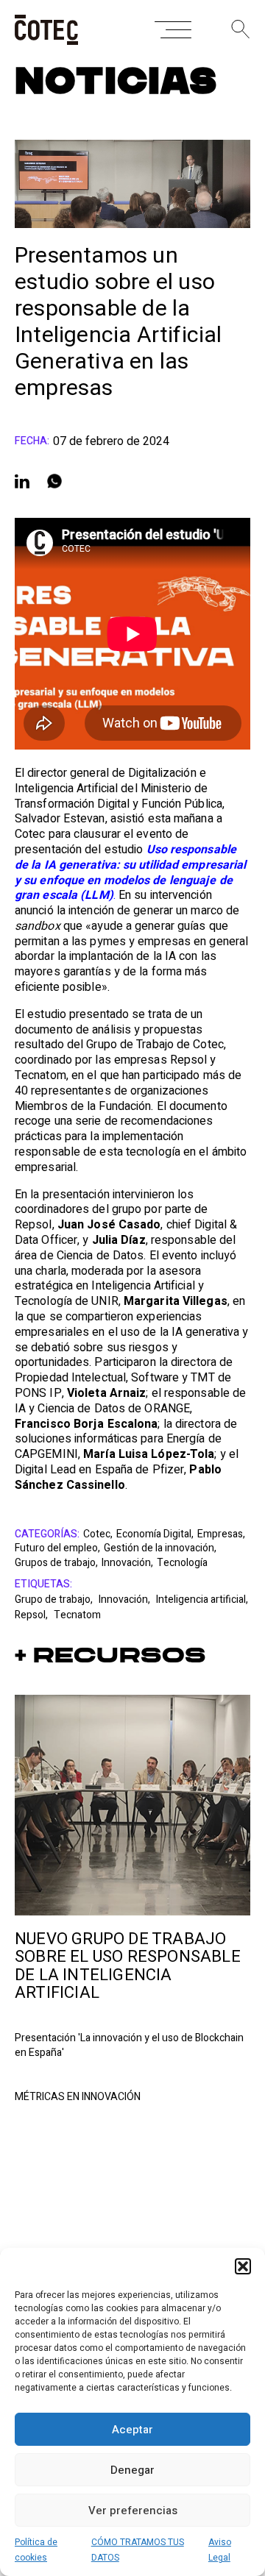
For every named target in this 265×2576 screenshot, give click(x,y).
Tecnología (182, 1563)
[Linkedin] (22, 481)
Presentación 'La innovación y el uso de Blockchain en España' (129, 2046)
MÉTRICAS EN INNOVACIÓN (78, 2097)
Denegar (132, 2470)
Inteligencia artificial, (202, 1600)
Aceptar (132, 2430)
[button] (243, 2266)
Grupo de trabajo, (55, 1600)
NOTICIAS (116, 82)
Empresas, (221, 1534)
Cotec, (98, 1534)
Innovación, (127, 1563)
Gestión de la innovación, (160, 1548)
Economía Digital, (155, 1534)
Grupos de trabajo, (56, 1563)
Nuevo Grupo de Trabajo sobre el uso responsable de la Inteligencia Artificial (128, 1966)
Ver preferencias (133, 2511)
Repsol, (32, 1615)
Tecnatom (77, 1615)
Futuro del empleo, (57, 1548)
